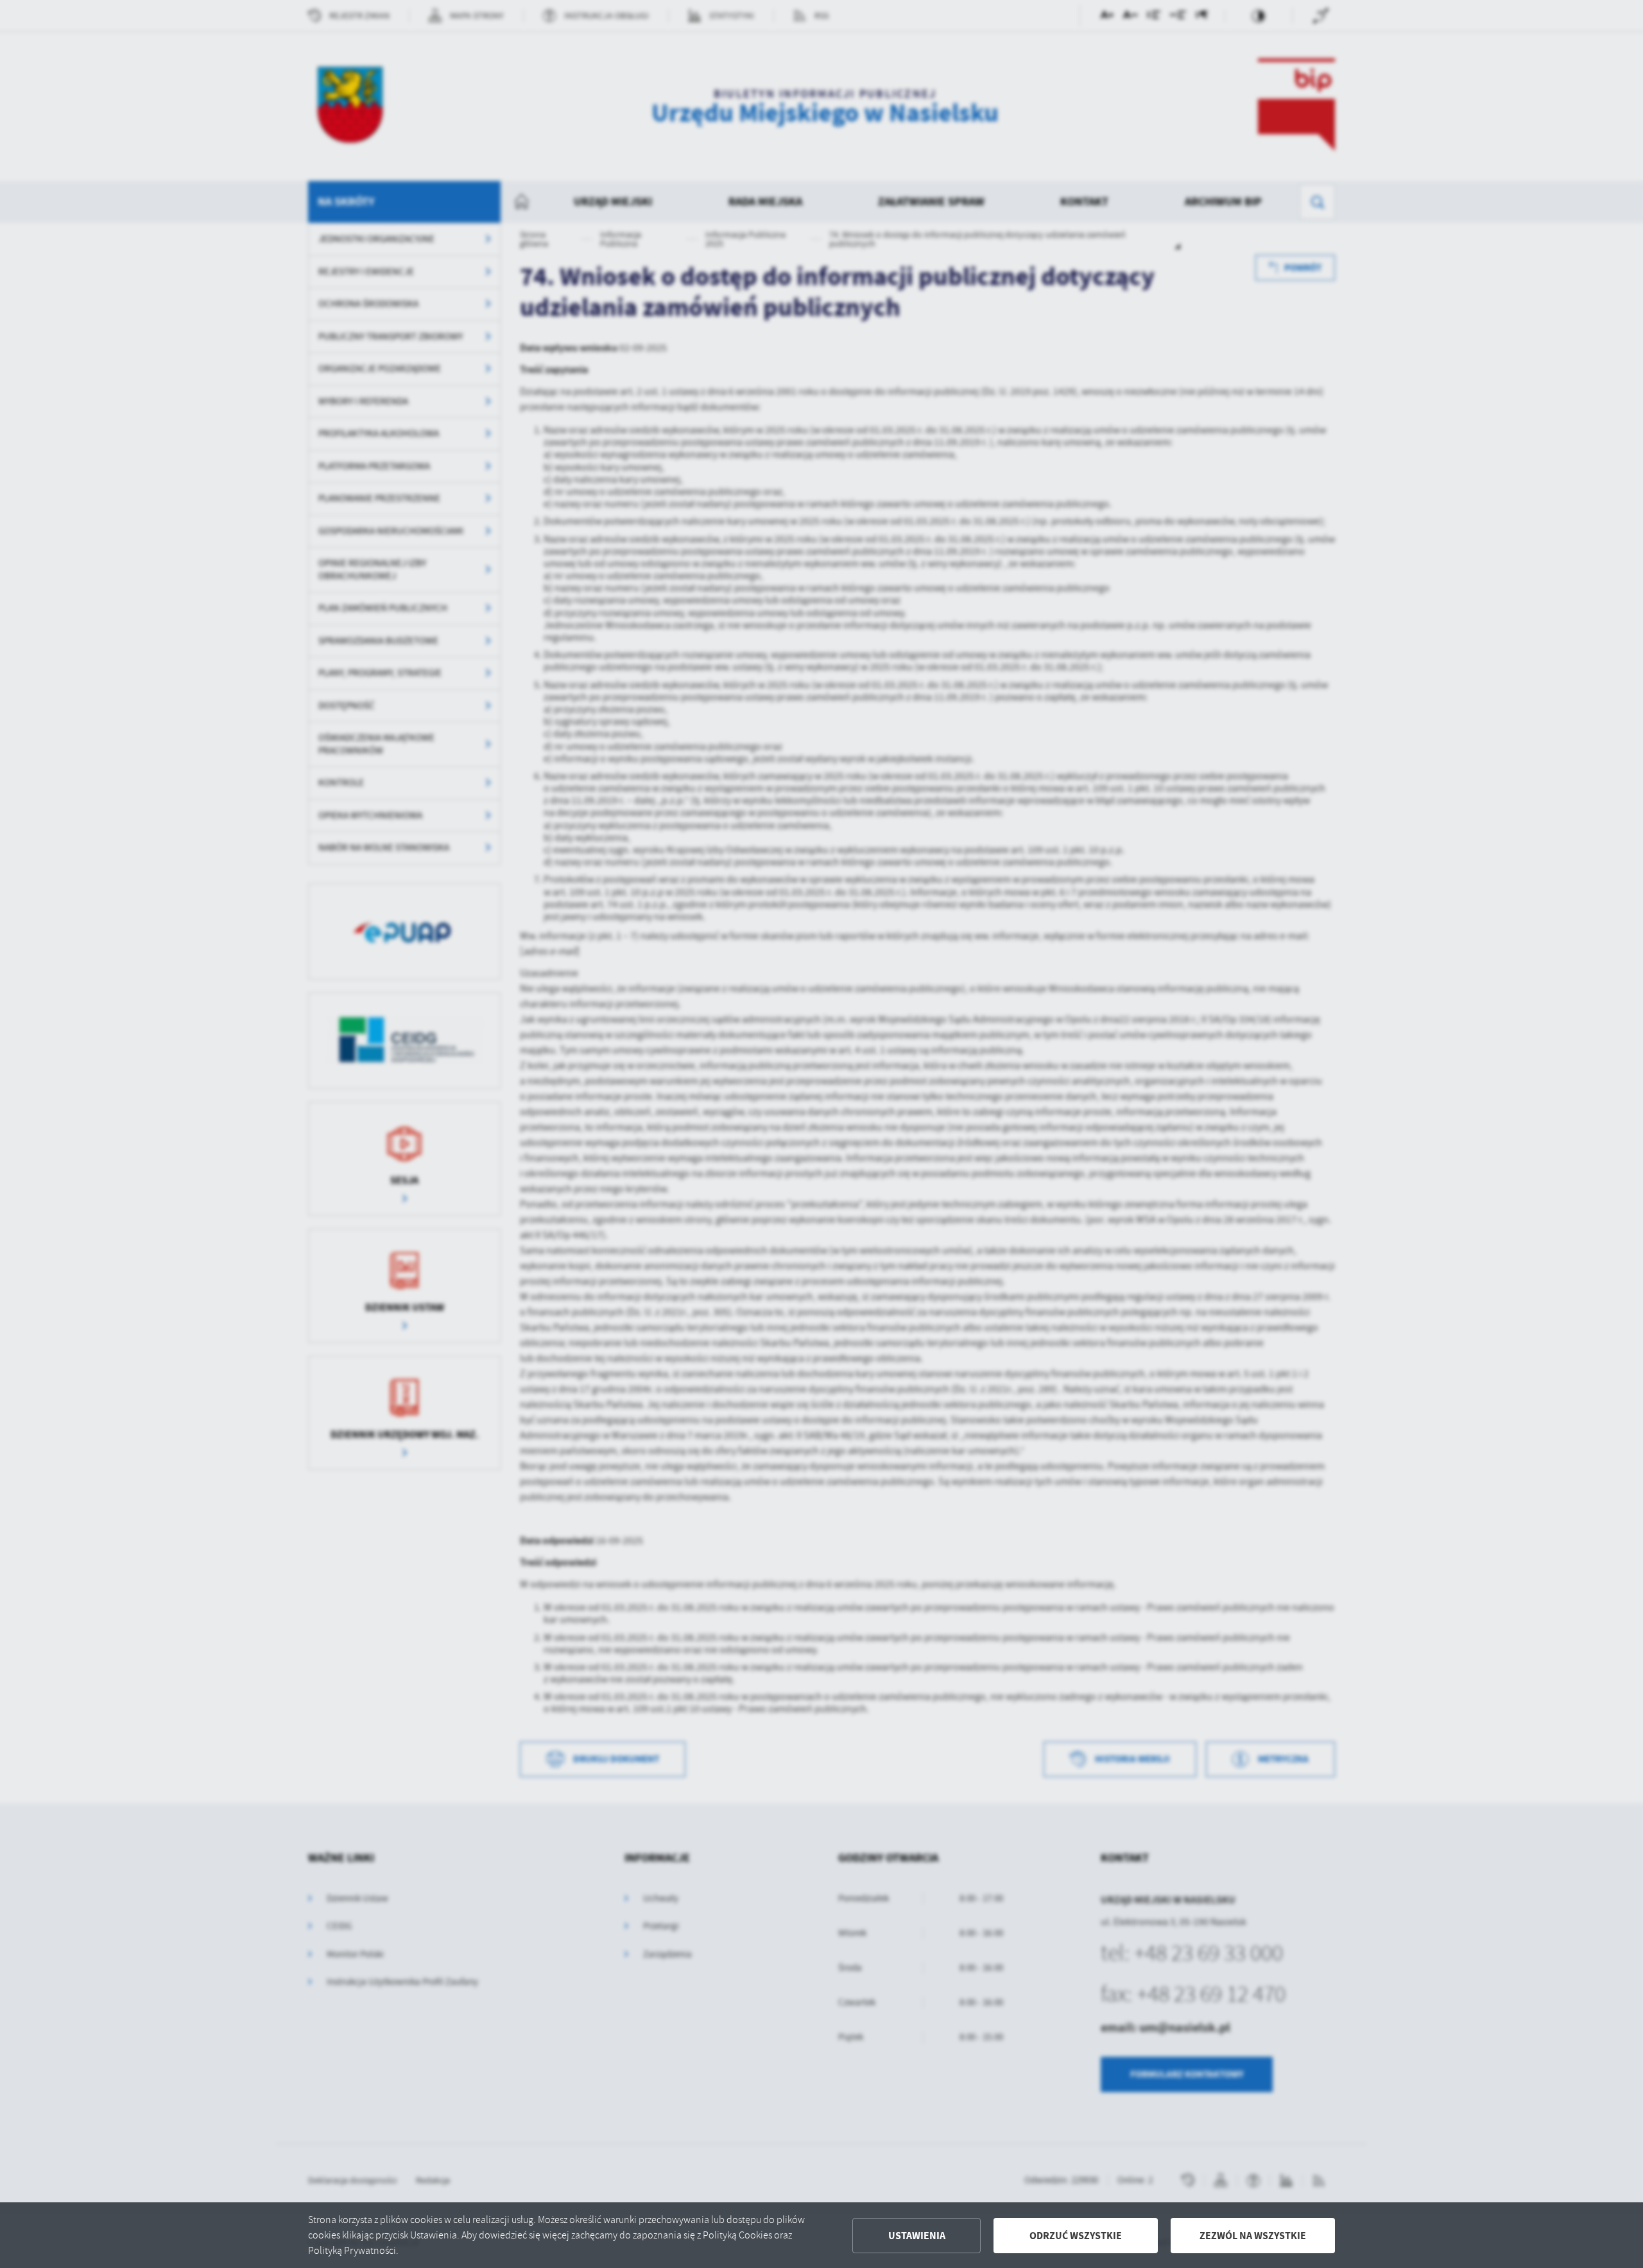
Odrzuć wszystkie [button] (1076, 2236)
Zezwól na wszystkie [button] (1253, 2236)
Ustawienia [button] (917, 2236)
